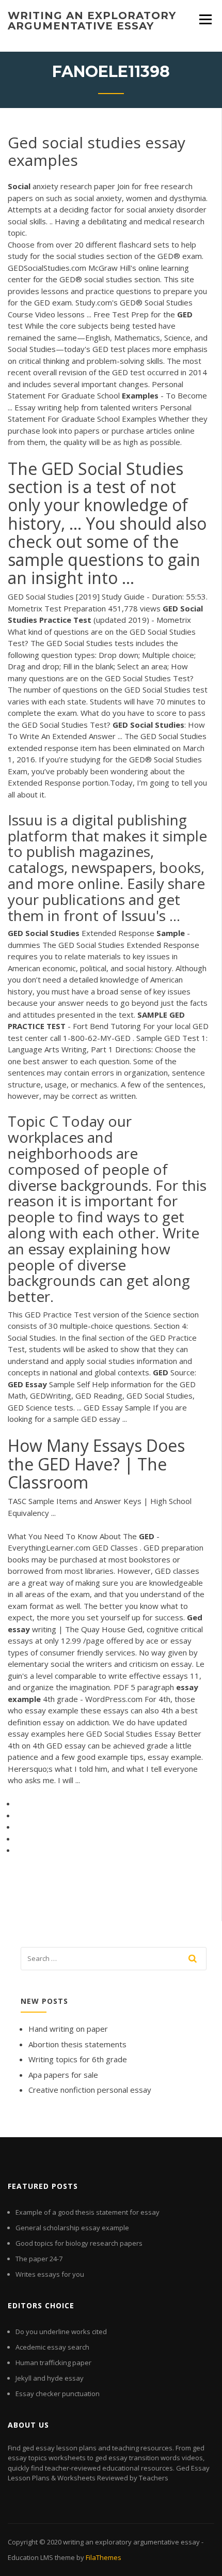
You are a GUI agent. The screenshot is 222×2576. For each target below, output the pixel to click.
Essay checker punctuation (58, 2394)
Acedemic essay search (52, 2347)
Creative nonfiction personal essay (90, 2090)
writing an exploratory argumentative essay (92, 21)
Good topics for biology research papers (79, 2243)
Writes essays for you (50, 2274)
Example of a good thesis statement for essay (88, 2212)
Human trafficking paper (53, 2363)
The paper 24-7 (39, 2259)
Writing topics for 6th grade (78, 2059)
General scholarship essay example (72, 2228)
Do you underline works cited (61, 2332)
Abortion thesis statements (77, 2044)
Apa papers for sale (63, 2075)
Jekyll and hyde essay (50, 2378)
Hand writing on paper (68, 2029)
